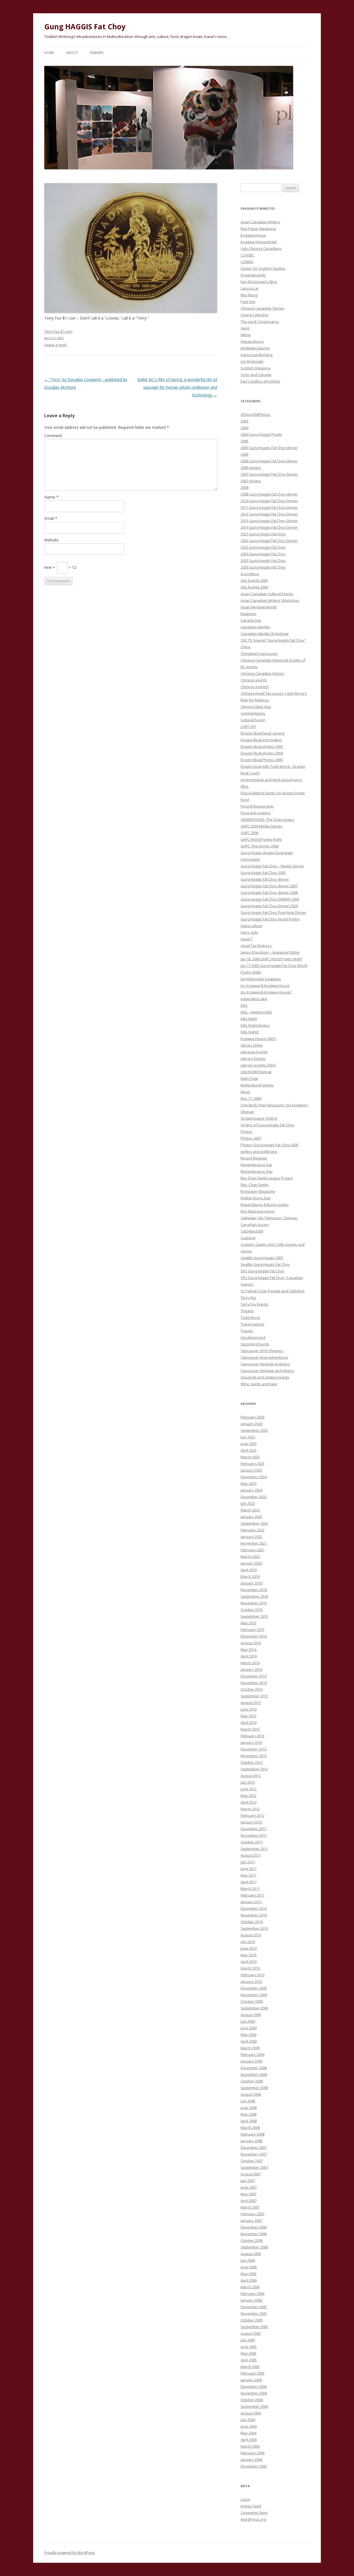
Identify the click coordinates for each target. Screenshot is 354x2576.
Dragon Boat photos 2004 (262, 753)
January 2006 (251, 2300)
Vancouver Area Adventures (264, 1357)
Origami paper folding (259, 1118)
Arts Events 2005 (254, 580)
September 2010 (254, 1928)
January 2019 (251, 1583)
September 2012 (254, 1769)
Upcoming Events (255, 1344)
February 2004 (253, 2453)
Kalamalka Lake (254, 999)
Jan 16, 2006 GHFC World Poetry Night (271, 959)
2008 (244, 487)
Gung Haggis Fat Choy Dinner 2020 (269, 906)
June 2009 (249, 2028)
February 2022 (253, 1530)
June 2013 (249, 1709)
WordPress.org (253, 2519)
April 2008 (249, 2121)
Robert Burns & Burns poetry (265, 1205)
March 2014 (250, 1663)
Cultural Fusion (253, 720)
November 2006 (254, 2234)
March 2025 (250, 1457)
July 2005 (248, 2340)
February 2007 (253, 2214)
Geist (245, 328)
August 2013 (251, 1703)
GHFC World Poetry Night (261, 839)
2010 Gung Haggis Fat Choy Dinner (269, 501)
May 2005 (248, 2353)
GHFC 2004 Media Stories (261, 826)
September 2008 (254, 2088)
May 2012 (248, 1796)
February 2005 (253, 2373)
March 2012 (250, 1809)
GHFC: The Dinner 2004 (260, 846)
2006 (244, 454)
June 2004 (249, 2426)
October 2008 (252, 2081)
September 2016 (254, 1596)
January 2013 (251, 1742)
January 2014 (251, 1669)
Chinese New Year (256, 707)
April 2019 (249, 1570)
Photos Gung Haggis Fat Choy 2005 (270, 1145)
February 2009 (253, 2054)
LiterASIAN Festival (256, 1072)
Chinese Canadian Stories (262, 308)
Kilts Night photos (255, 1025)
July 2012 (248, 1782)
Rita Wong (249, 295)
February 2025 (253, 1464)
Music (245, 1092)
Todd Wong (250, 1317)
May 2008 (248, 2114)
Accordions (250, 574)
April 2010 (249, 1962)
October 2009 (252, 2001)
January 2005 (251, 2380)
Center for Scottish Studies (263, 268)
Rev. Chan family (255, 1185)
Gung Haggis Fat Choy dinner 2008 (269, 893)
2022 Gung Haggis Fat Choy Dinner (269, 541)
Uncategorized (253, 1337)
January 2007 (251, 2220)
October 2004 (252, 2400)
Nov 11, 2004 (251, 1098)
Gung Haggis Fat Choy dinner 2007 (269, 886)
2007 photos (251, 481)
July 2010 (248, 1942)
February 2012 (253, 1815)
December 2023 (254, 1497)
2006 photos (251, 468)
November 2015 (254, 1603)
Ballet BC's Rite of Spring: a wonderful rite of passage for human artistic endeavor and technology (177, 387)
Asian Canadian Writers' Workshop (270, 600)
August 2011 (251, 1855)
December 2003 (254, 2466)
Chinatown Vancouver (259, 653)
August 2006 (251, 2254)
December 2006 (254, 2227)
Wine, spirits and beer (259, 1384)
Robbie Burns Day (256, 1198)
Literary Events (253, 1059)
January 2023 (251, 1517)
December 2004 (254, 2386)
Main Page (249, 1078)
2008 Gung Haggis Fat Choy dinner (269, 494)
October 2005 (252, 2320)
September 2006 (254, 2247)
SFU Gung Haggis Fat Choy (262, 1271)
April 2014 (249, 1656)
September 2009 (254, 2008)
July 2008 (248, 2101)
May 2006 (248, 2274)
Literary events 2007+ (258, 1065)
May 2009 (248, 2035)
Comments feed (254, 2513)
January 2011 (251, 1902)
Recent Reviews (254, 1158)
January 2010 (251, 1981)
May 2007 (248, 2194)
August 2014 (251, 1643)
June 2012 (249, 1789)
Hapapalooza (252, 341)
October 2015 (252, 1610)
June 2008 (249, 2108)
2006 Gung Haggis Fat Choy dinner (269, 461)
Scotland (248, 1238)
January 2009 (251, 2061)
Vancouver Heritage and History (267, 1371)
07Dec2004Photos (256, 414)
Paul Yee (248, 302)
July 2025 (248, 1437)
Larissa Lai (249, 288)
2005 (244, 441)
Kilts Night (249, 1019)
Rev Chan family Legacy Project (267, 1178)
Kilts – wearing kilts (256, 1012)
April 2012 (249, 1802)
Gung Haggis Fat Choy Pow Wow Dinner (274, 912)
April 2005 (249, 2360)
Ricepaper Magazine (258, 1191)
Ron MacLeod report (258, 1211)
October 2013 (252, 1689)
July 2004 (248, 2420)
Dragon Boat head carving (262, 733)
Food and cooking (255, 813)
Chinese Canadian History (262, 673)
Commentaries (253, 713)
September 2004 (254, 2406)
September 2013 (254, 1696)
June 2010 (249, 1948)
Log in (245, 2499)
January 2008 (251, 2141)
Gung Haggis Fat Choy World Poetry (270, 919)
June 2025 (249, 1444)
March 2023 (250, 1510)
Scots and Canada (256, 375)
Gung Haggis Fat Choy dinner (265, 879)
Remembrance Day (257, 1171)
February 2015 (253, 1630)
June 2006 (249, 2267)
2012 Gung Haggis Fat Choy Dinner (269, 514)
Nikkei (246, 335)
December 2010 (254, 1908)
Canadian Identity (255, 627)
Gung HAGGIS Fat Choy (85, 27)
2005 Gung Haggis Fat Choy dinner (269, 448)
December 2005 (254, 2307)
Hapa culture (251, 926)
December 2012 (254, 1749)
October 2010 (252, 1922)
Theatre (247, 1311)
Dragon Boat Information (261, 740)
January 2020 (251, 1563)
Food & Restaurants (257, 806)
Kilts (244, 1005)
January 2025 (251, 1470)
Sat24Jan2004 (252, 1231)
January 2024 (251, 1490)
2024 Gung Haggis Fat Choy (263, 554)
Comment (53, 436)
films (245, 786)
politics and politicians (259, 1151)
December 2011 (254, 1829)
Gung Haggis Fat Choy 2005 (263, 873)
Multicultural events (257, 1085)
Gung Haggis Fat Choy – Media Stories (272, 866)
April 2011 (249, 1882)
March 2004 (250, 2446)
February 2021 (253, 1550)
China (245, 647)
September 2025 (254, 1430)
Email (51, 518)
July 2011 (248, 1862)
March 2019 (250, 1576)
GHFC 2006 (249, 833)
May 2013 (248, 1716)
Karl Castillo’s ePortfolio (260, 381)
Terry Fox (248, 1298)
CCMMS (247, 262)
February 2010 (253, 1975)
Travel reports (253, 1324)
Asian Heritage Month (259, 607)
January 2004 (251, 2460)
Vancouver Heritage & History (265, 1364)
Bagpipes (248, 614)
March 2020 (250, 1557)
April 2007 (249, 2201)
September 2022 (254, 1523)
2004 (244, 428)
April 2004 (249, 2440)
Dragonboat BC (253, 275)
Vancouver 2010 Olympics (262, 1351)
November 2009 (254, 1995)
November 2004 (254, 2393)
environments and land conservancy (271, 780)
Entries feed (251, 2506)
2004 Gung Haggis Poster (261, 434)
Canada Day (251, 620)
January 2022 (251, 1537)
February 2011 (253, 1895)
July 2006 (248, 2260)
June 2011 (249, 1869)
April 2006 (249, 2280)
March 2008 (250, 2128)
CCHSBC (247, 255)
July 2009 (248, 2021)
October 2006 (252, 2240)
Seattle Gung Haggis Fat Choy (265, 1264)
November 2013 (254, 1683)
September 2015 (254, 1616)
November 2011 (254, 1835)
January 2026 (251, 1424)
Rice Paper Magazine (258, 229)
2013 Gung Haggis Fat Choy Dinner (269, 521)
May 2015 (248, 1623)
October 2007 (252, 2161)
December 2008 (254, 2068)
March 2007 (250, 2207)
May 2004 (248, 2433)
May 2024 (248, 1483)
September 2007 (254, 2167)
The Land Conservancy (260, 321)
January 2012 (251, 1822)
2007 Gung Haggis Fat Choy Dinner (269, 474)
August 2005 (251, 2333)
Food (245, 800)
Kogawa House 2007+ (259, 1039)
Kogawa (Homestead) (259, 242)
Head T (247, 939)
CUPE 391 (248, 727)
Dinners (97, 53)
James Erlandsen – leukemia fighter (270, 952)
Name (51, 497)
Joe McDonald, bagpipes (261, 979)
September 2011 (254, 1849)
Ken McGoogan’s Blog (259, 282)
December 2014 (254, 1636)
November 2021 (254, 1543)
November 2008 (254, 2074)
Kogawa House (253, 235)
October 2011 (252, 1842)
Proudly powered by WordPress (69, 2553)
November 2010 (254, 1915)
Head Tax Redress (256, 946)
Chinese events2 (255, 687)
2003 (244, 421)
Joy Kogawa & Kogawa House (265, 985)
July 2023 (248, 1503)
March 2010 (250, 1968)
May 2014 (248, 1649)
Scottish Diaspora (255, 368)
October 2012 (252, 1762)
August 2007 (251, 2174)
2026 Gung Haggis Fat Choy (263, 567)
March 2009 (250, 2048)
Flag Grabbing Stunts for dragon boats (273, 793)
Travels (247, 1331)
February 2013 (253, 1736)
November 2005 (254, 2313)
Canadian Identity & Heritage (265, 634)
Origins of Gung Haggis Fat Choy (267, 1125)
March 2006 (250, 2287)
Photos (247, 1132)
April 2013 (249, 1722)
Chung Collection (255, 315)
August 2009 (251, 2015)
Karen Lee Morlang (257, 355)
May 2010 (248, 1955)
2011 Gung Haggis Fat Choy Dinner (269, 507)
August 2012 (251, 1776)
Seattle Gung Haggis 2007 (262, 1258)
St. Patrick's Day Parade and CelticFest (273, 1291)
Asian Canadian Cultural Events (267, 594)
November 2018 (254, 1590)
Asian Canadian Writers (260, 222)
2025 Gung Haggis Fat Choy (263, 561)
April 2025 (249, 1450)
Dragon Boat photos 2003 (262, 746)
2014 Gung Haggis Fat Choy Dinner (269, 527)
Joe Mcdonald (252, 361)
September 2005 (254, 2327)
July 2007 (248, 2181)
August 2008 (251, 2094)
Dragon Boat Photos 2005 (262, 760)
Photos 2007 (251, 1138)
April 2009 (249, 2041)
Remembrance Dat (256, 1165)
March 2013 (250, 1729)
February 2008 (253, 2134)
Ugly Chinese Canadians (261, 248)
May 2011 (248, 1875)
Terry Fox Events (254, 1304)
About (72, 53)
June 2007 (249, 2187)
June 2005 (249, 2347)
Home (49, 53)
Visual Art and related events (265, 1377)
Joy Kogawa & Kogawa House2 (266, 992)
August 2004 (251, 2413)
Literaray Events (254, 1052)
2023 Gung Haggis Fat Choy (263, 547)
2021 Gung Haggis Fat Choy (263, 534)
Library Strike (252, 1045)
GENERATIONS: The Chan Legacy (268, 819)
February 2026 (253, 1417)
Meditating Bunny (255, 348)
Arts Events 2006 (254, 587)
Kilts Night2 (250, 1032)
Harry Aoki (249, 932)
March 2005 (250, 2367)
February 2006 (253, 2294)
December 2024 (254, 1477)
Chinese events (254, 680)
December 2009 (254, 1988)
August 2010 (251, 1935)
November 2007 (254, 2154)
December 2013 (254, 1676)
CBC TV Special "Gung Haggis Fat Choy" (273, 640)
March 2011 (250, 1888)
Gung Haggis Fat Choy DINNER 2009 (270, 899)
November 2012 (254, 1756)
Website (51, 540)
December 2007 (254, 2147)
